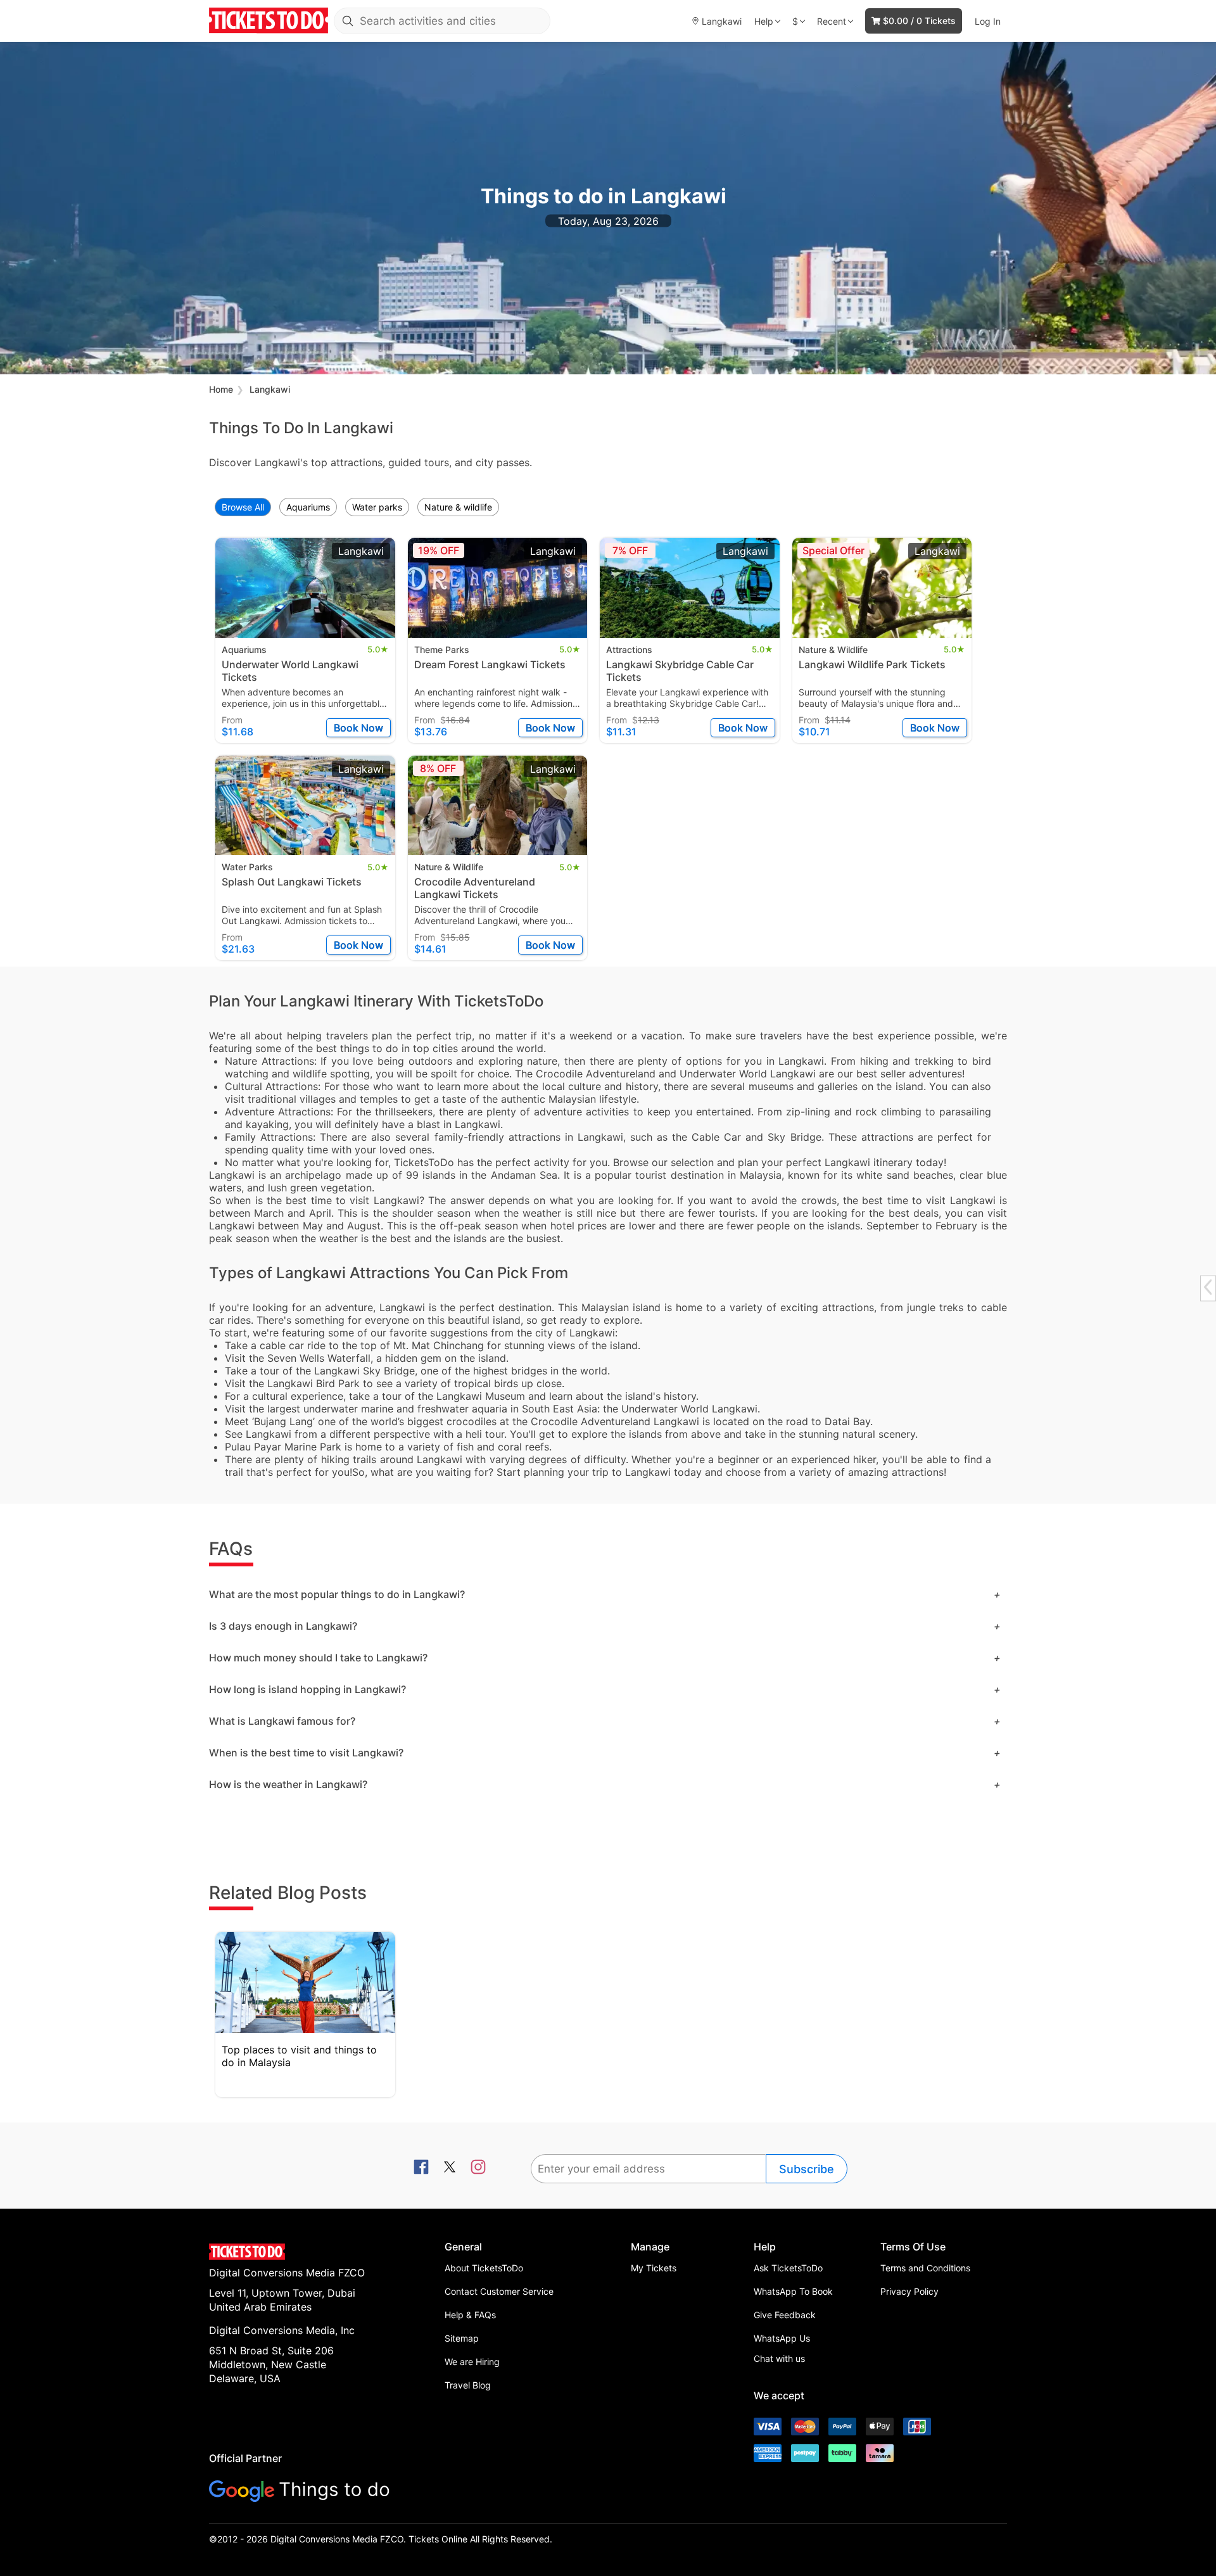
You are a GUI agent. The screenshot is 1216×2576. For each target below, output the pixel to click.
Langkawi (270, 389)
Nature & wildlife (458, 507)
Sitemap (462, 2338)
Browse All (243, 507)
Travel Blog (468, 2385)
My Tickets (654, 2268)
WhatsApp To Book (793, 2291)
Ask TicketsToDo (788, 2268)
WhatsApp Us (782, 2338)
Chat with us (779, 2358)
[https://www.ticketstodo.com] (269, 21)
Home (221, 389)
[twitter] (450, 2168)
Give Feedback (785, 2315)
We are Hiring (472, 2362)
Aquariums (308, 507)
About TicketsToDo (484, 2268)
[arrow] (1208, 1287)
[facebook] (421, 2168)
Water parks (377, 507)
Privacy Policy (909, 2291)
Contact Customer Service (499, 2291)
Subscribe (807, 2169)
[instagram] (478, 2168)
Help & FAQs (470, 2315)
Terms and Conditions (925, 2268)
